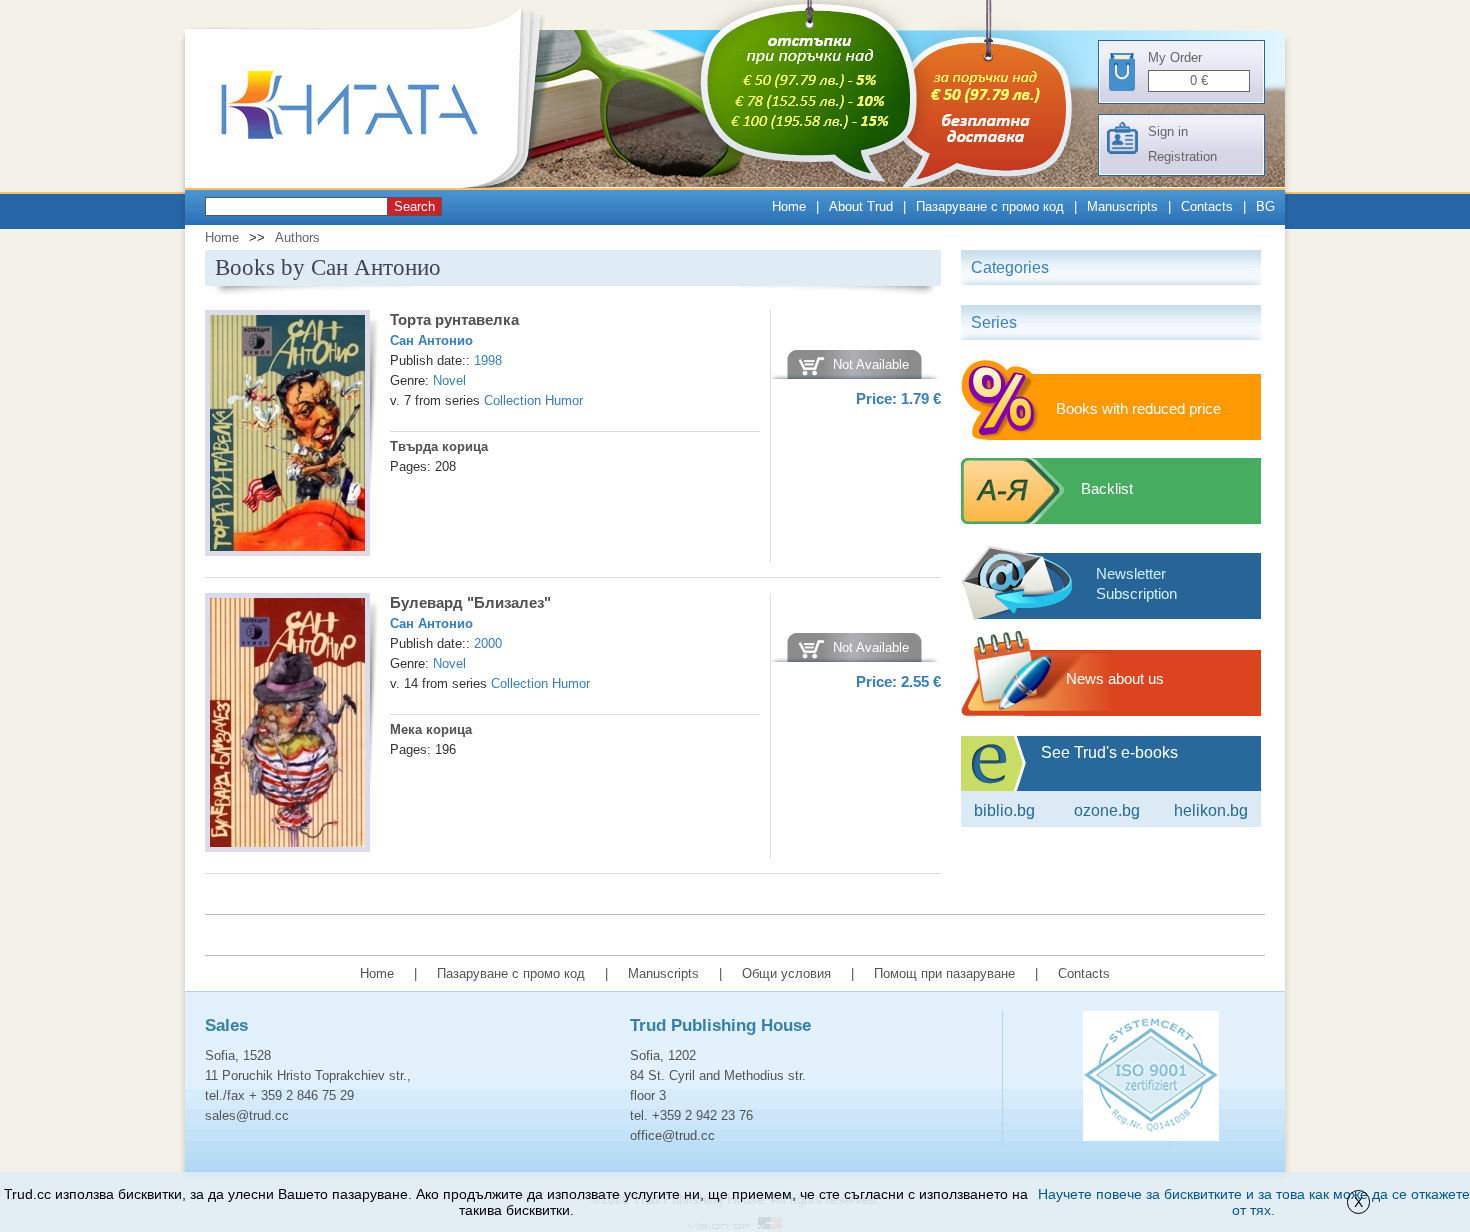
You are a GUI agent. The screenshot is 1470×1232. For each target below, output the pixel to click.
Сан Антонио (431, 340)
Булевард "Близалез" (470, 602)
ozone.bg (1107, 810)
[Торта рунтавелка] (287, 436)
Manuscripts (1122, 206)
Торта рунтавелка (454, 319)
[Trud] (370, 183)
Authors (297, 237)
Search (414, 206)
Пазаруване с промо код (990, 206)
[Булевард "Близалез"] (287, 725)
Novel (449, 380)
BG (1265, 206)
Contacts (1207, 206)
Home (789, 206)
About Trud (861, 206)
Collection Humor (533, 400)
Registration (1182, 156)
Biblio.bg (1004, 810)
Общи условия (786, 973)
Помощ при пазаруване (944, 973)
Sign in (1168, 131)
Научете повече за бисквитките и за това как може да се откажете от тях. (1254, 1202)
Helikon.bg (1211, 810)
